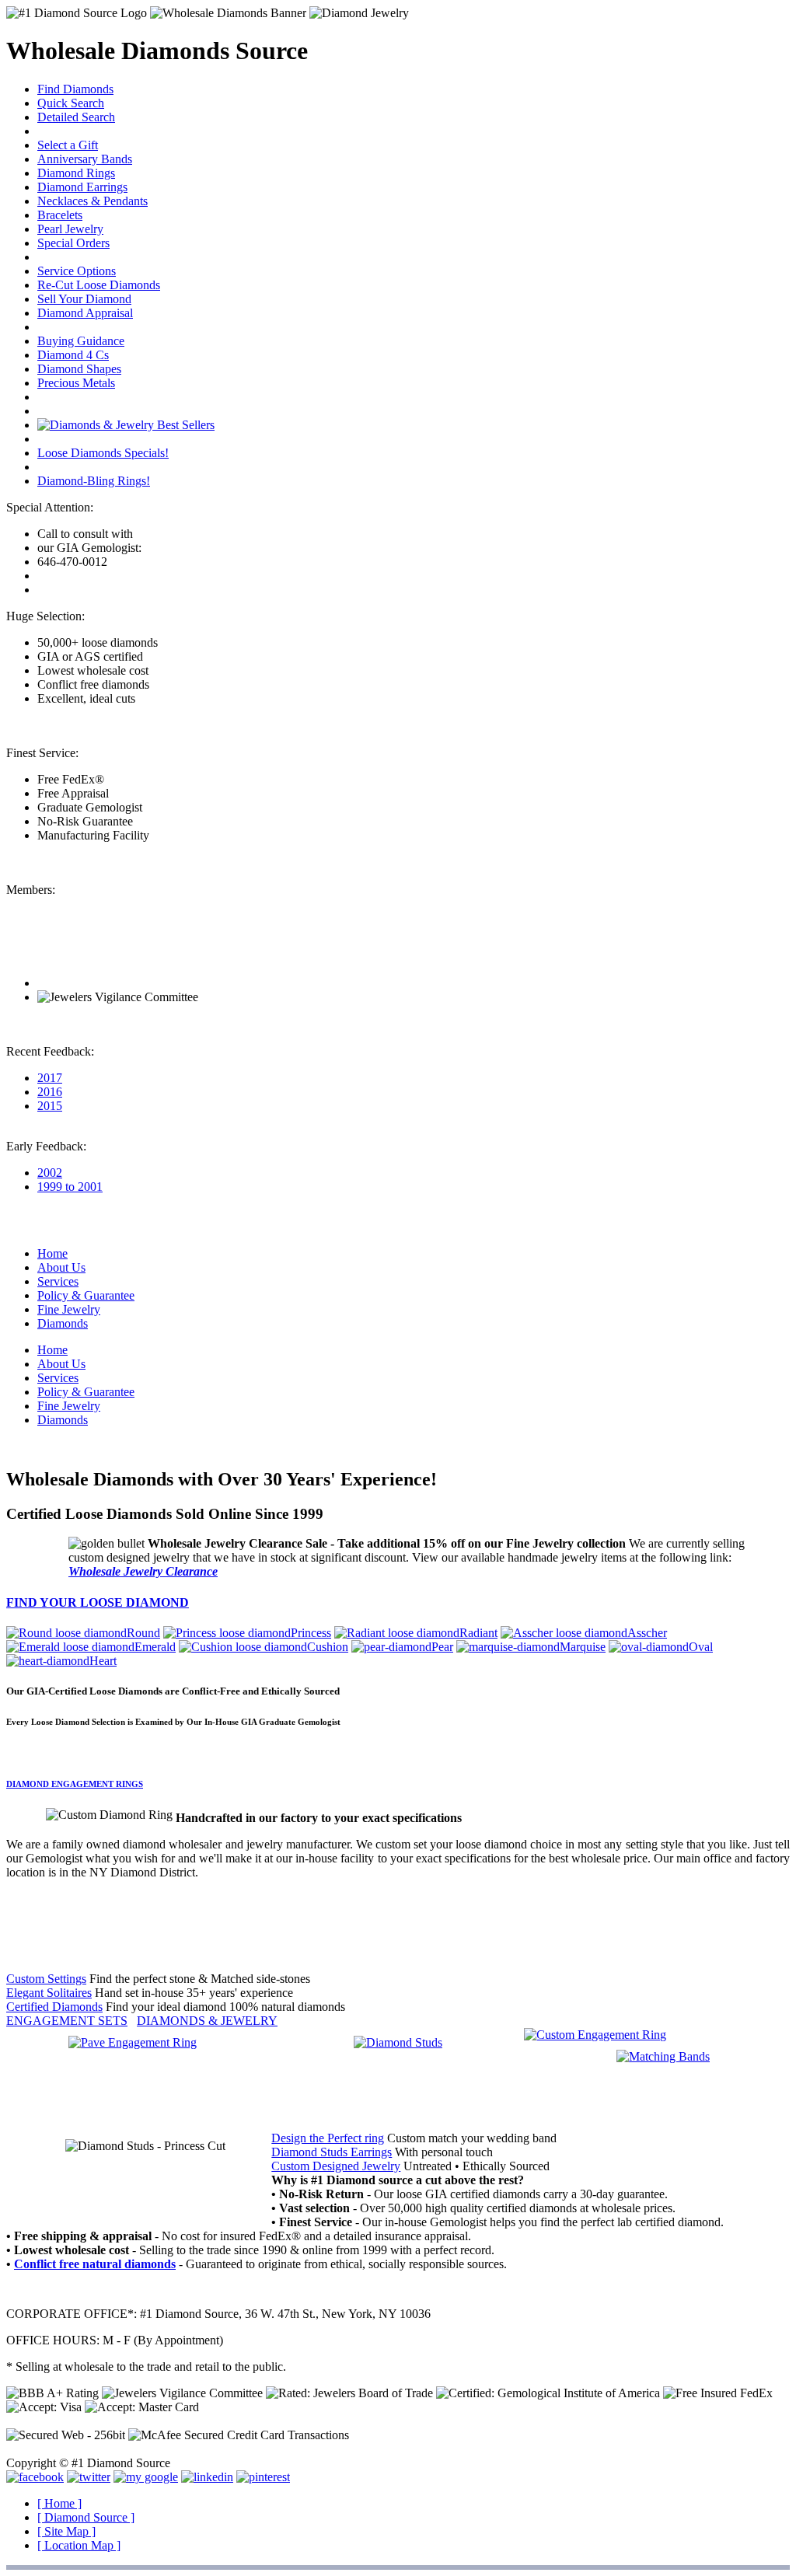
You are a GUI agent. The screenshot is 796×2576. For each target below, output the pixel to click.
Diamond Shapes (79, 369)
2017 (50, 1078)
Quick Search (71, 103)
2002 (50, 1173)
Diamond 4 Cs (73, 355)
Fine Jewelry (69, 1309)
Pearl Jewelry (70, 229)
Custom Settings (46, 1979)
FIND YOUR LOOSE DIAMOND (98, 1602)
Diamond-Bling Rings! (94, 481)
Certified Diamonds (54, 2007)
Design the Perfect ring (328, 2138)
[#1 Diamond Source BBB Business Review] (94, 983)
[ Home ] (59, 2503)
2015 (50, 1106)
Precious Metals (76, 383)
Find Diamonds (75, 89)
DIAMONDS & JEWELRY (207, 2021)
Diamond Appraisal (85, 313)
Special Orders (73, 243)
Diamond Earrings (82, 187)
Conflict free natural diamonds (95, 2264)
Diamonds (63, 1323)
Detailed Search (76, 117)
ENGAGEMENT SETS (67, 2021)
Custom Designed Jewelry (336, 2166)
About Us (61, 1267)
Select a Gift (68, 145)
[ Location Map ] (79, 2545)
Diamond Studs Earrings (332, 2152)
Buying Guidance (81, 341)
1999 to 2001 (70, 1187)
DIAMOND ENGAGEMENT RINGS (75, 1784)
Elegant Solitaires (49, 1993)
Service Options (77, 271)
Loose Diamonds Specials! (103, 453)
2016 (50, 1092)
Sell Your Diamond (84, 299)
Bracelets (60, 215)
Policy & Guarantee (86, 1295)
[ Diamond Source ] (86, 2517)
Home (52, 1253)
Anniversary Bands (85, 159)
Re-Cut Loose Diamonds (99, 285)
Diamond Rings (76, 173)
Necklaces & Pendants (93, 201)
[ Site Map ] (66, 2531)
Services (58, 1281)
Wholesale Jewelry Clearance (143, 1571)
